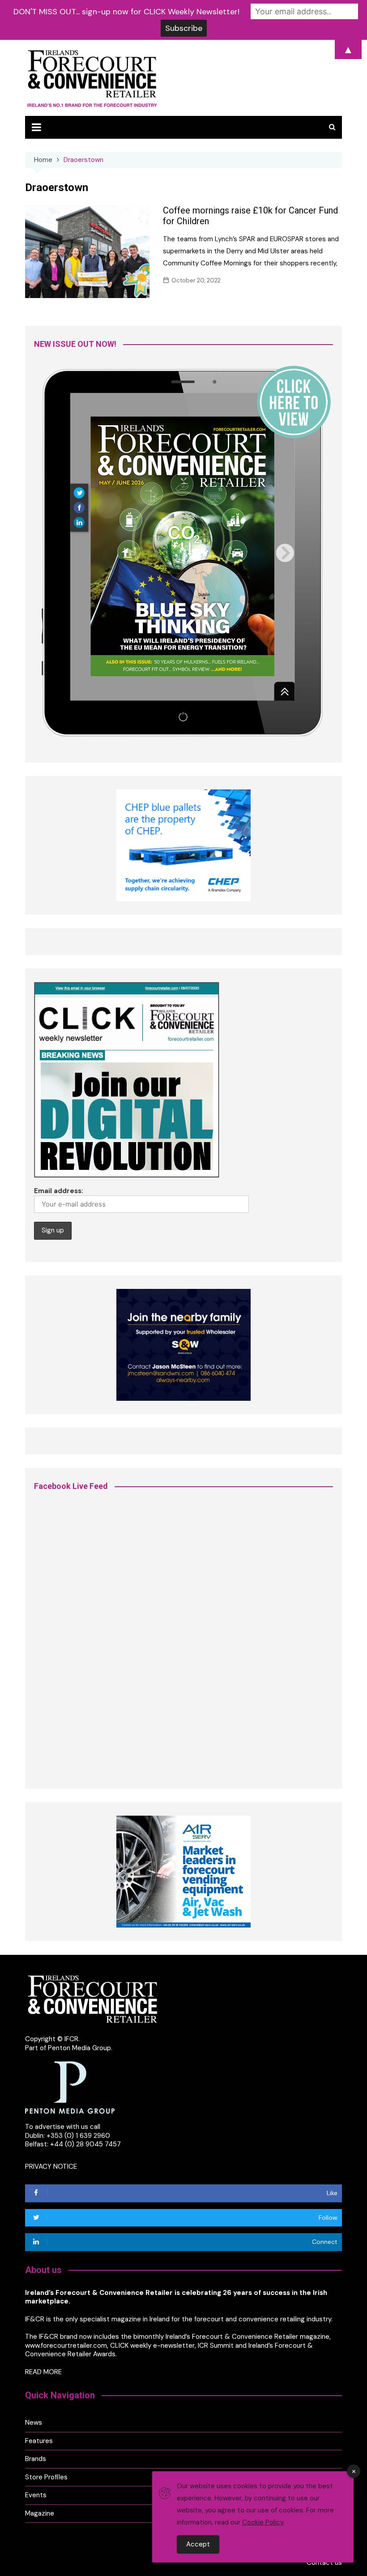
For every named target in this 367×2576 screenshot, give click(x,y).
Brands (36, 2459)
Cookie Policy (263, 2522)
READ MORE (43, 2372)
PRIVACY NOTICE (51, 2167)
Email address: (59, 1191)
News (34, 2423)
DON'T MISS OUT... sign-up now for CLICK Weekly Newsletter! (126, 12)
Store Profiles (46, 2477)
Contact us (324, 2563)
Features (39, 2441)
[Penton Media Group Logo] (70, 2087)
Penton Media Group (79, 2048)
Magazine (40, 2514)
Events (36, 2495)
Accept (198, 2544)
